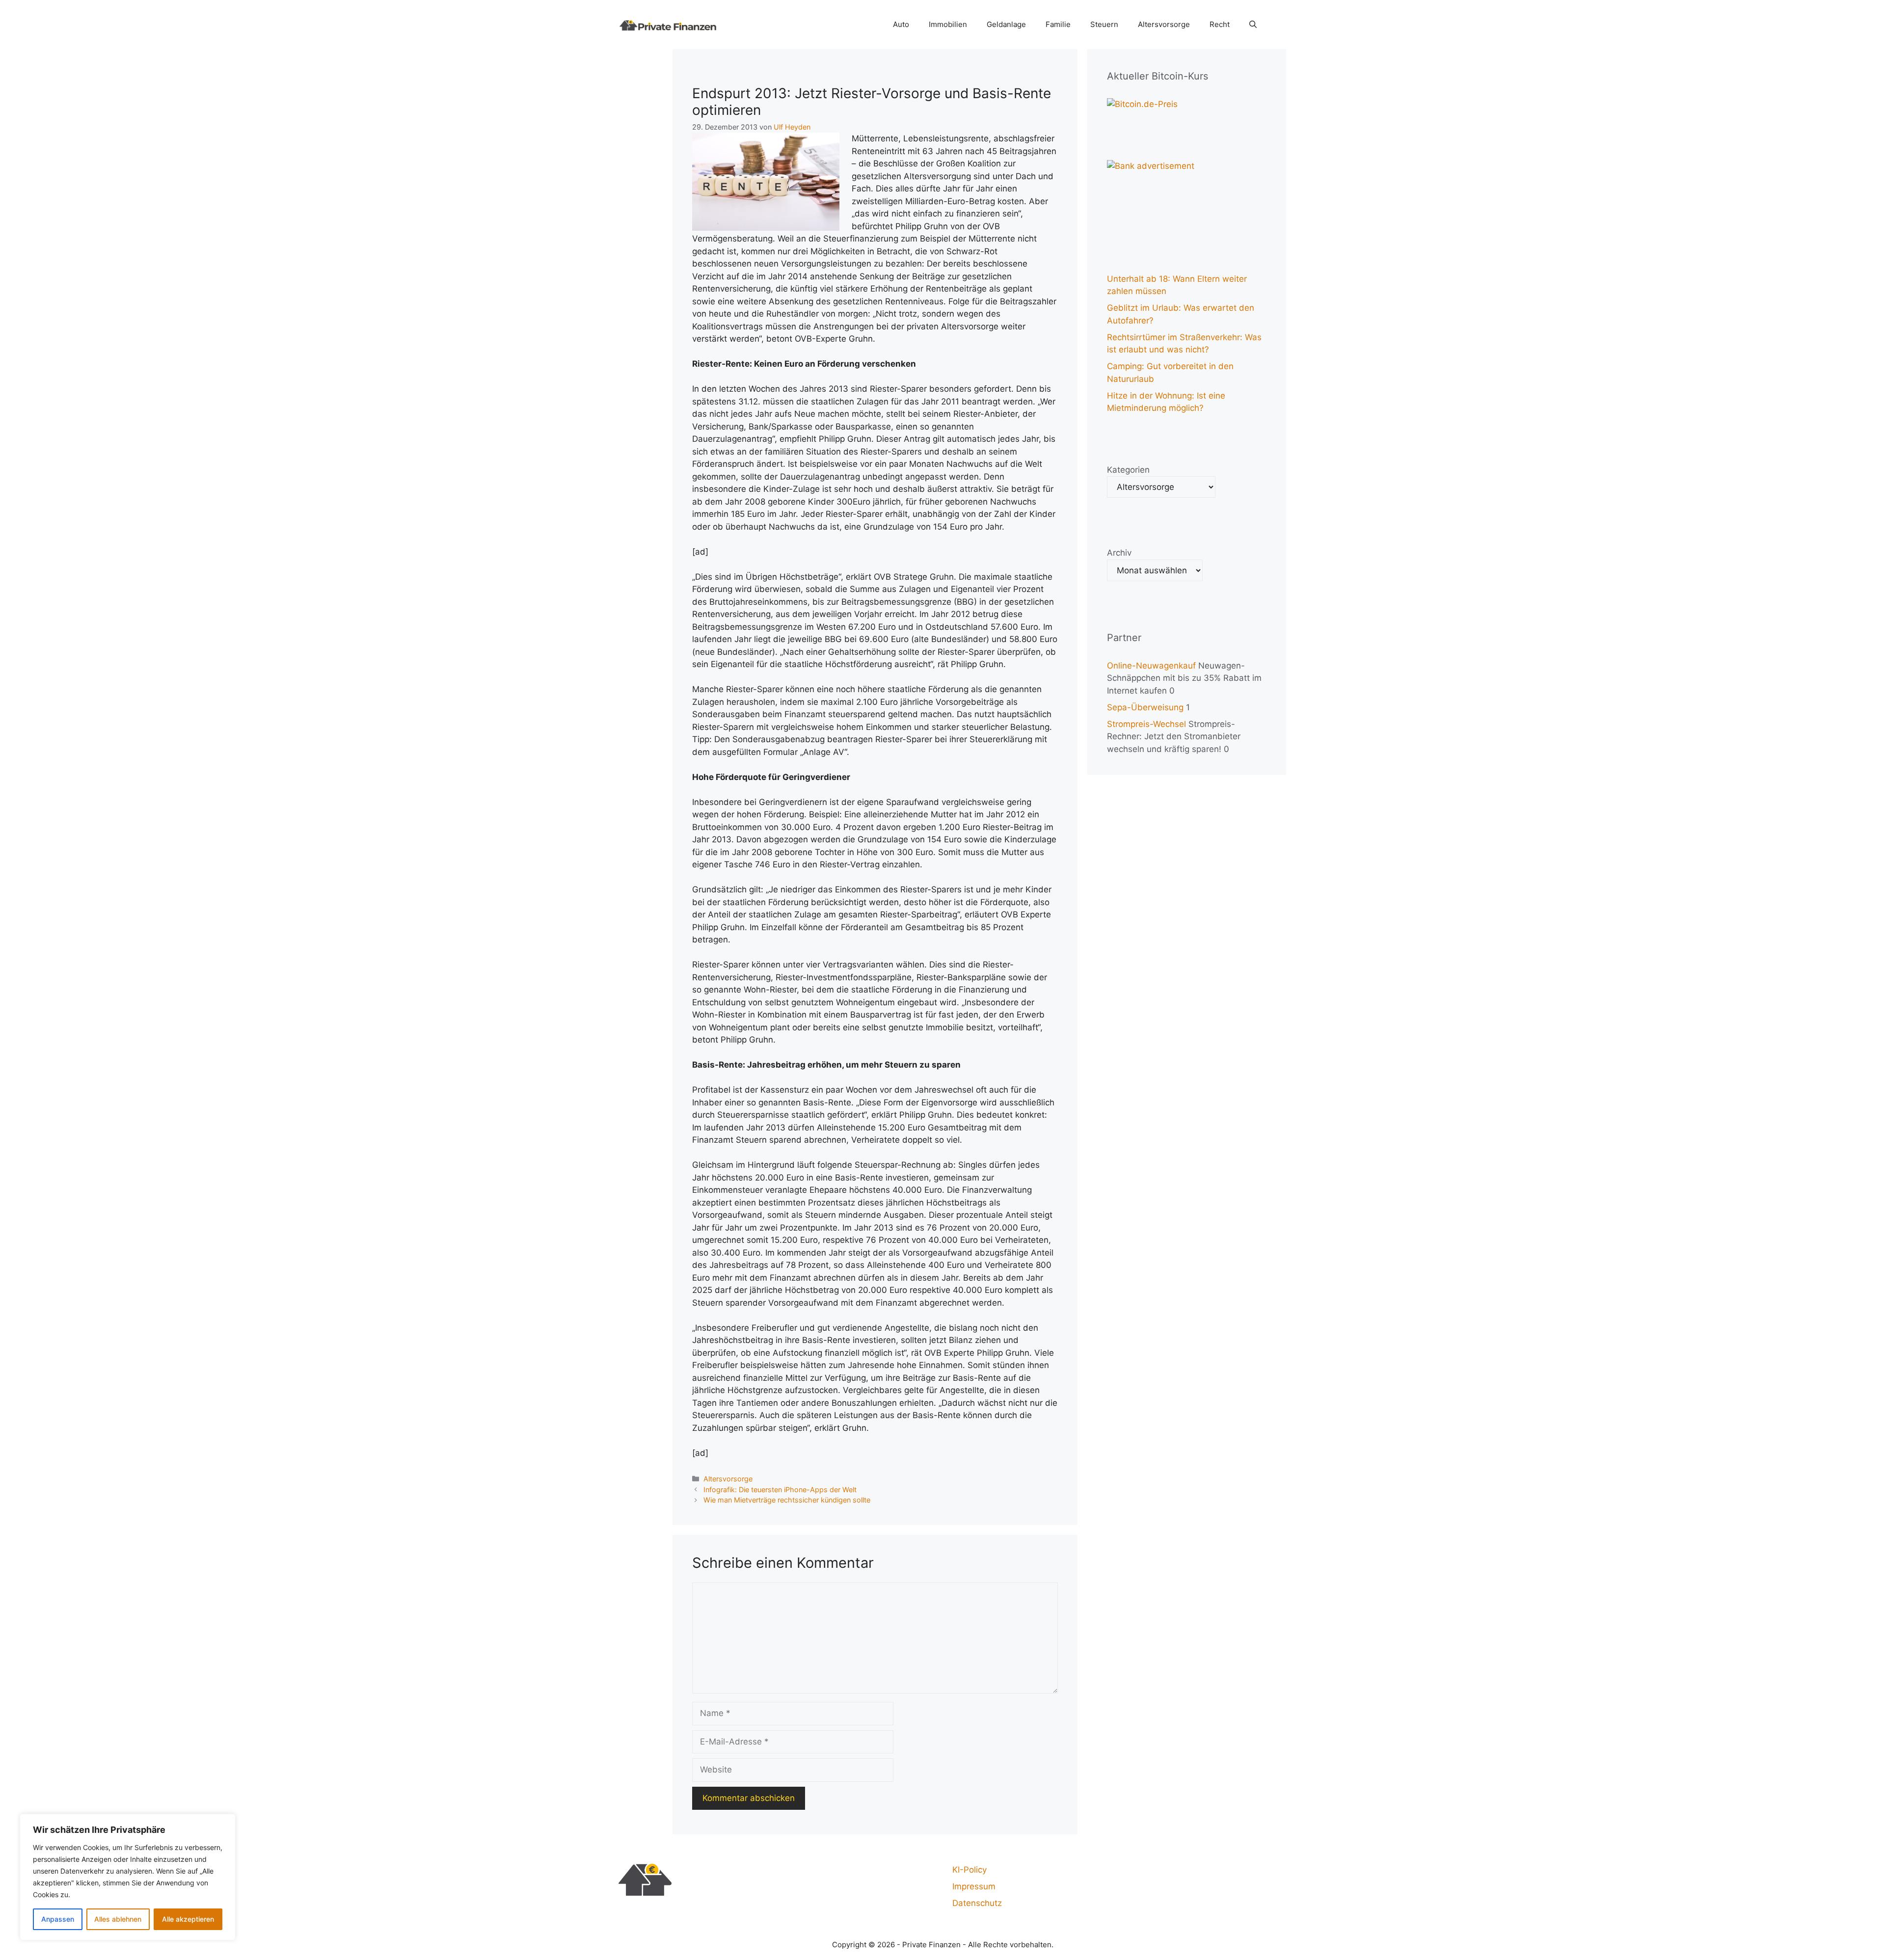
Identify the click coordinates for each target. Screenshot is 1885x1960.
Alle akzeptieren (188, 1919)
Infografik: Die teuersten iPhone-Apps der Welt (780, 1490)
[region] (128, 1877)
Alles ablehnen (118, 1919)
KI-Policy (969, 1870)
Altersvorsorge (1164, 24)
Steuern (1104, 24)
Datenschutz (977, 1903)
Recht (1220, 24)
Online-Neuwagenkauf (1151, 666)
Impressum (974, 1886)
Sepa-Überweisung (1145, 707)
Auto (901, 24)
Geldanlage (1006, 24)
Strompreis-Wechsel (1146, 724)
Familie (1058, 24)
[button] (1253, 25)
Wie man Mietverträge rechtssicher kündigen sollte (787, 1500)
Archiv (1119, 553)
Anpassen (58, 1919)
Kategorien (1128, 470)
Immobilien (948, 24)
